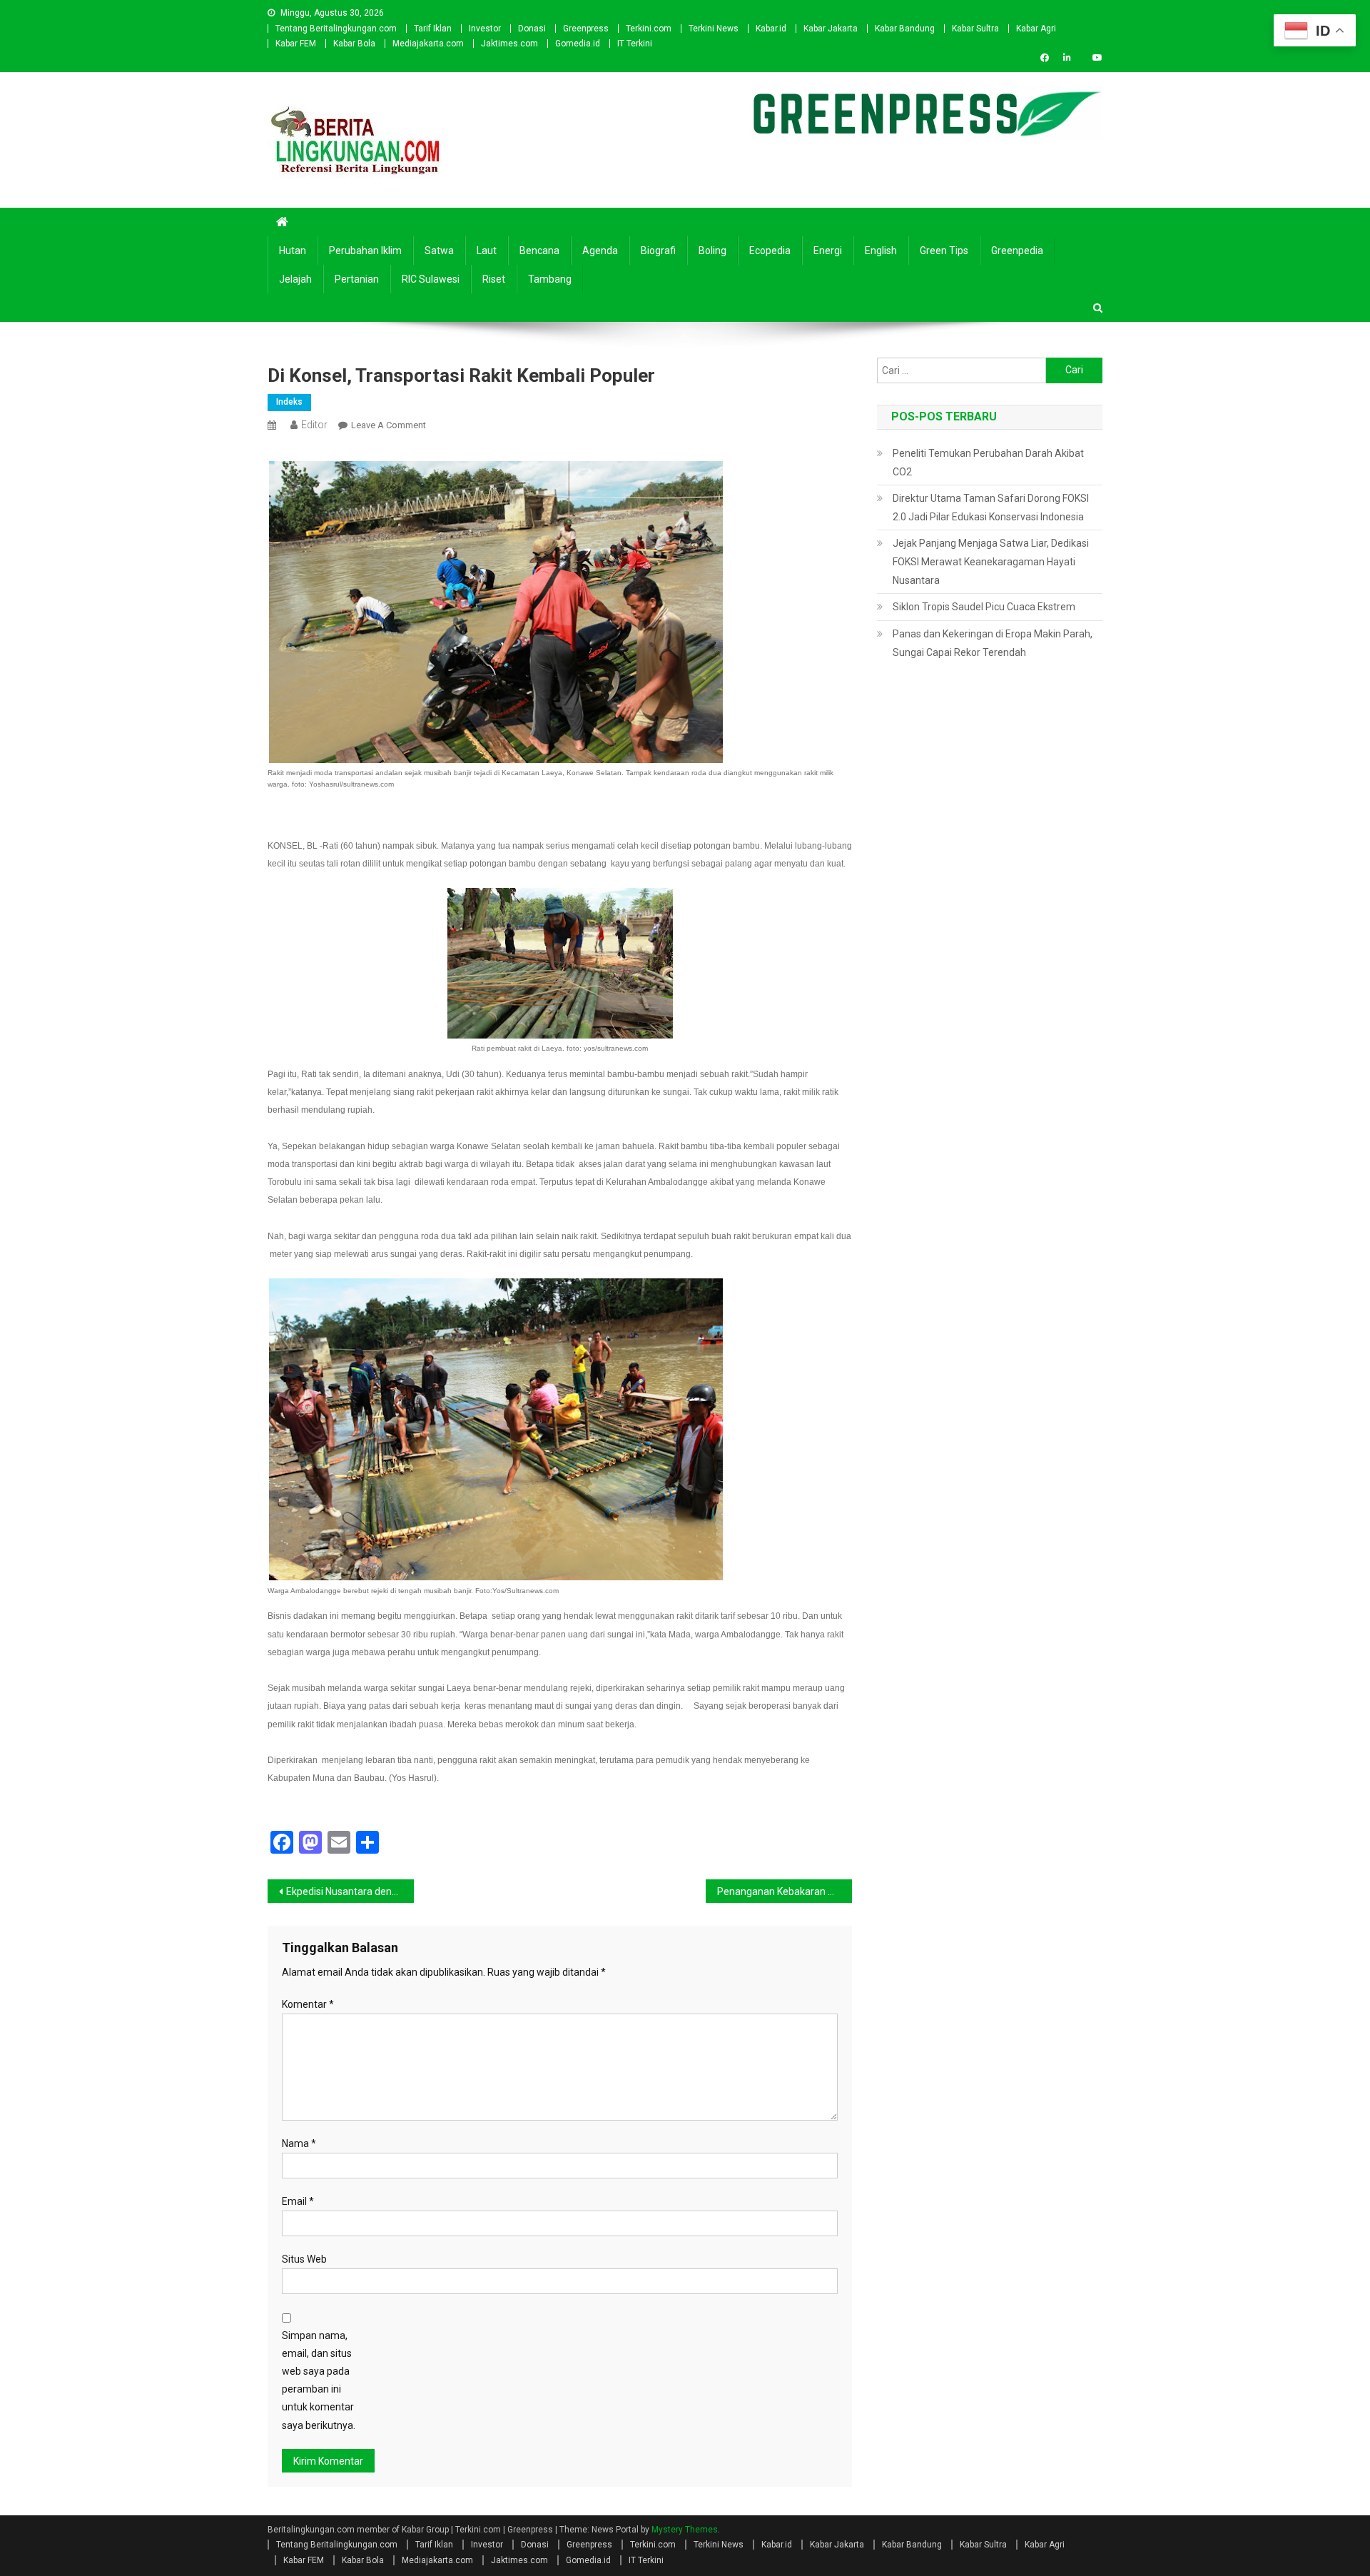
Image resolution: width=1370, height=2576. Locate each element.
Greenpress (586, 29)
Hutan (293, 251)
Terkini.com (649, 29)
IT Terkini (635, 44)
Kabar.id (771, 29)
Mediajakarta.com (428, 44)
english (881, 251)
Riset (494, 279)
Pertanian (357, 279)
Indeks (289, 402)
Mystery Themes (685, 2530)
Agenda (600, 251)
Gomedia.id (578, 44)
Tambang (550, 279)
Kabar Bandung (905, 29)
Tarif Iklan (433, 29)
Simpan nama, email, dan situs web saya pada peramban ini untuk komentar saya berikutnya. (319, 2380)
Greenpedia (1017, 251)
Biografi (658, 251)
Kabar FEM (296, 44)
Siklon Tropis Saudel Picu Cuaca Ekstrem (984, 607)
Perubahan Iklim (365, 251)
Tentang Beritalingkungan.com (336, 29)
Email (298, 2201)
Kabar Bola (354, 44)
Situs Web (304, 2259)
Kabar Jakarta (831, 29)
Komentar (308, 2004)
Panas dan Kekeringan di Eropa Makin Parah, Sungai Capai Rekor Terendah (993, 643)
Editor (314, 425)
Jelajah (295, 279)
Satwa (439, 251)
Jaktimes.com (509, 44)
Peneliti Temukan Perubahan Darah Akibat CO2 (988, 463)
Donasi (532, 29)
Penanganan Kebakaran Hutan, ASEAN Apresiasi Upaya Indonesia (785, 1891)
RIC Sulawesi (431, 279)
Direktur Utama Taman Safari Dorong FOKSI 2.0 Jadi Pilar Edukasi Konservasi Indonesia (991, 507)
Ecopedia (770, 251)
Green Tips (944, 251)
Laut (487, 251)
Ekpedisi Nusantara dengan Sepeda (350, 1891)
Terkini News (714, 29)
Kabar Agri (1036, 29)
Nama (299, 2143)
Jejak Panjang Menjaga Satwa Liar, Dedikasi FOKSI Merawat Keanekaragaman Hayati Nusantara (991, 562)
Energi (828, 251)
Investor (485, 29)
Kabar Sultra (975, 29)
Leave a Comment (389, 425)
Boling (712, 251)
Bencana (539, 251)
